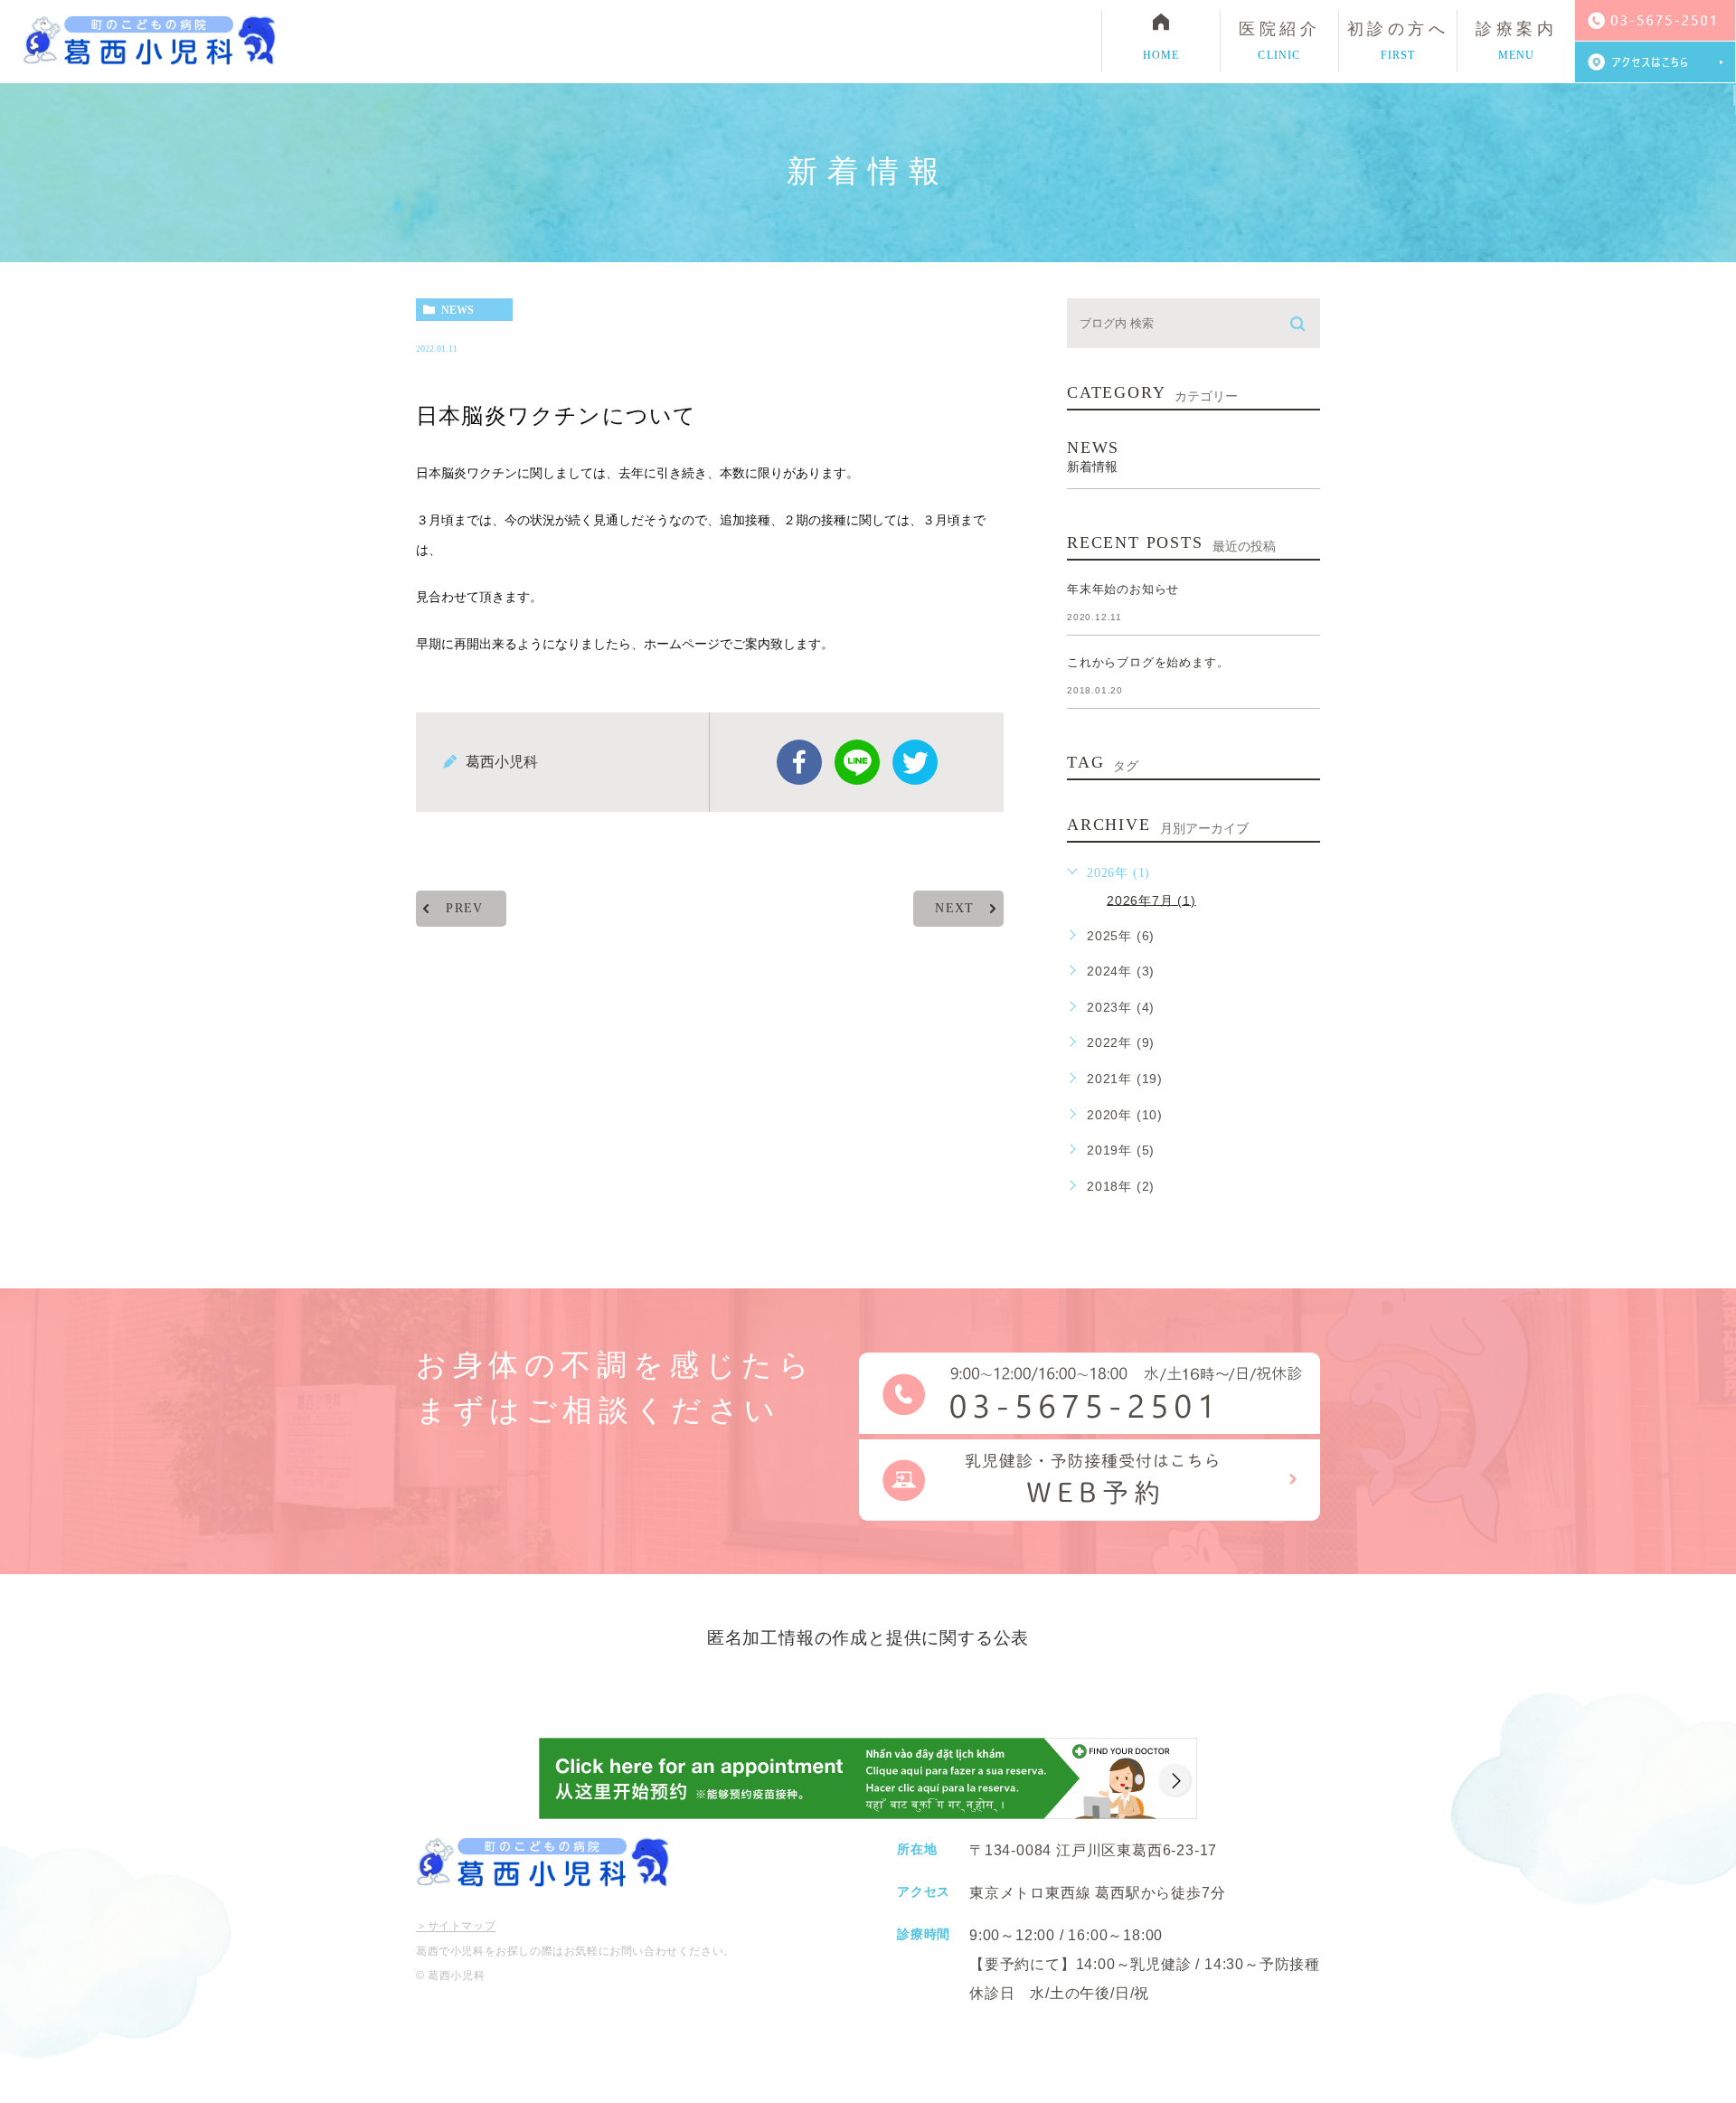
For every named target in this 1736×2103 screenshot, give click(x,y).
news (458, 310)
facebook (799, 762)
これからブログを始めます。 (1148, 662)
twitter (915, 762)
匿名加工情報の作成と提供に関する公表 (868, 1638)
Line (857, 762)
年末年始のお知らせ (1123, 589)
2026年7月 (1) (1151, 900)
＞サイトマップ (456, 1927)
